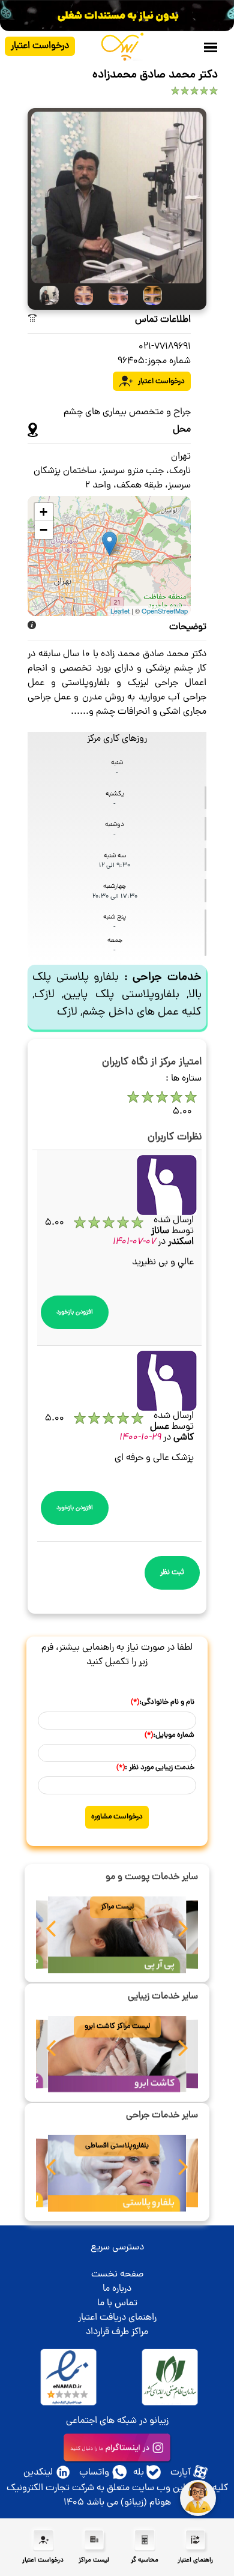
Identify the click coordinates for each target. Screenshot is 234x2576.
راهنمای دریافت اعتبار (117, 2318)
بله (139, 2473)
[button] (51, 1932)
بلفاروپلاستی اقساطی (117, 2146)
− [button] (43, 530)
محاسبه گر (145, 2560)
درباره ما (117, 2289)
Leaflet (120, 611)
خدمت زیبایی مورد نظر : (155, 1768)
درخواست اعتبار (40, 46)
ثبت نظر (172, 1573)
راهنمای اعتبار (195, 2560)
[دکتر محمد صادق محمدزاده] (117, 198)
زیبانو (159, 2421)
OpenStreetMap (165, 611)
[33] (114, 295)
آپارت (181, 2473)
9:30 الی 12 (115, 865)
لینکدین (38, 2473)
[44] (149, 295)
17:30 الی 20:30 (115, 897)
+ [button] (43, 512)
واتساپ (94, 2473)
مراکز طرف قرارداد (117, 2332)
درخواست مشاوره (117, 1817)
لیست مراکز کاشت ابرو (117, 2026)
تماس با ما (117, 2303)
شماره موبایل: (169, 1735)
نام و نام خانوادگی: (163, 1702)
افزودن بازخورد (75, 1312)
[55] (45, 295)
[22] (80, 295)
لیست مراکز (117, 1907)
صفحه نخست (117, 2275)
